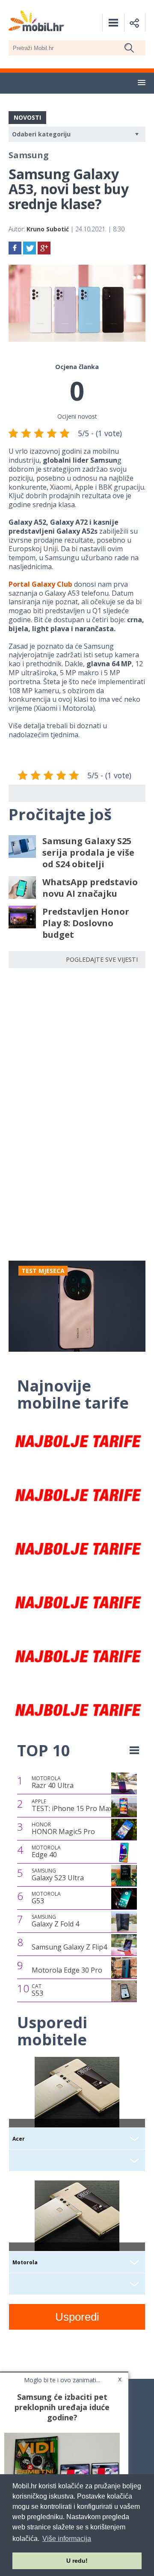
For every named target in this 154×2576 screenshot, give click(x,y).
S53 (37, 1990)
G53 (46, 1898)
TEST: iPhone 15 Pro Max (72, 1805)
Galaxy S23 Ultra (58, 1875)
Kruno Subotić (48, 229)
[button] (142, 83)
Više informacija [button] (67, 2539)
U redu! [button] (77, 2561)
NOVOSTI (27, 117)
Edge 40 (46, 1852)
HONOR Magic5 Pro (63, 1829)
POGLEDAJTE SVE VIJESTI (102, 959)
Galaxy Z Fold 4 (55, 1921)
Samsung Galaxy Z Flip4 (69, 1947)
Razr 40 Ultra (53, 1782)
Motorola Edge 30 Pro (67, 1970)
